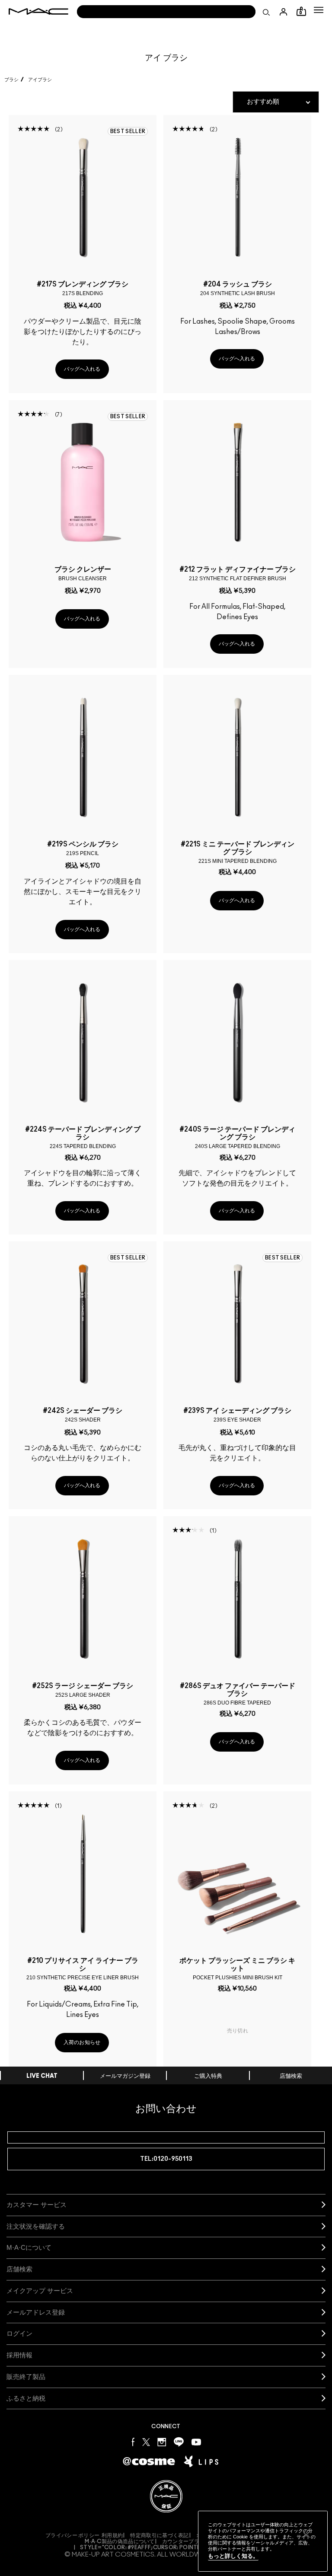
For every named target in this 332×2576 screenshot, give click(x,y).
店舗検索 (291, 2076)
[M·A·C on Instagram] (162, 2441)
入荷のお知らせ (82, 2042)
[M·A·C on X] (146, 2441)
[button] (319, 10)
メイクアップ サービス (40, 2291)
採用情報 (19, 2355)
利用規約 (112, 2535)
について (29, 2247)
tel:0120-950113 (166, 2159)
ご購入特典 (208, 2076)
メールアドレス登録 (36, 2312)
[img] (83, 197)
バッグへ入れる (82, 369)
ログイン (19, 2333)
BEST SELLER (128, 131)
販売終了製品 (26, 2377)
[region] (263, 2541)
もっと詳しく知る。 (233, 2556)
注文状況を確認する (36, 2226)
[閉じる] (306, 2535)
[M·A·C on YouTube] (196, 2442)
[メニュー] (319, 10)
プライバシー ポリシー (72, 2535)
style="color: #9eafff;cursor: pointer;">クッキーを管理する (169, 2547)
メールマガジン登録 (125, 2076)
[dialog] (83, 288)
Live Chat (42, 2076)
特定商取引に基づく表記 (159, 2535)
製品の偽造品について (120, 2541)
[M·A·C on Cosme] (149, 2461)
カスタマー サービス (37, 2205)
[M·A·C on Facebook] (133, 2441)
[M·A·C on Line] (179, 2441)
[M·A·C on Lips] (201, 2462)
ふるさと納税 (26, 2398)
